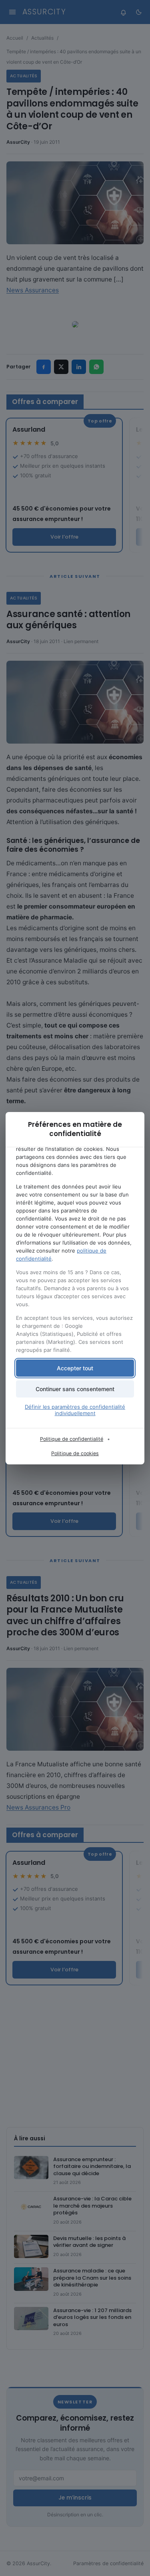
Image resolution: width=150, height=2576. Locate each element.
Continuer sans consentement (75, 1389)
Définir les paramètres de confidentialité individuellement (75, 1410)
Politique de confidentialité (72, 1439)
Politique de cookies (75, 1453)
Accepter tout (75, 1368)
